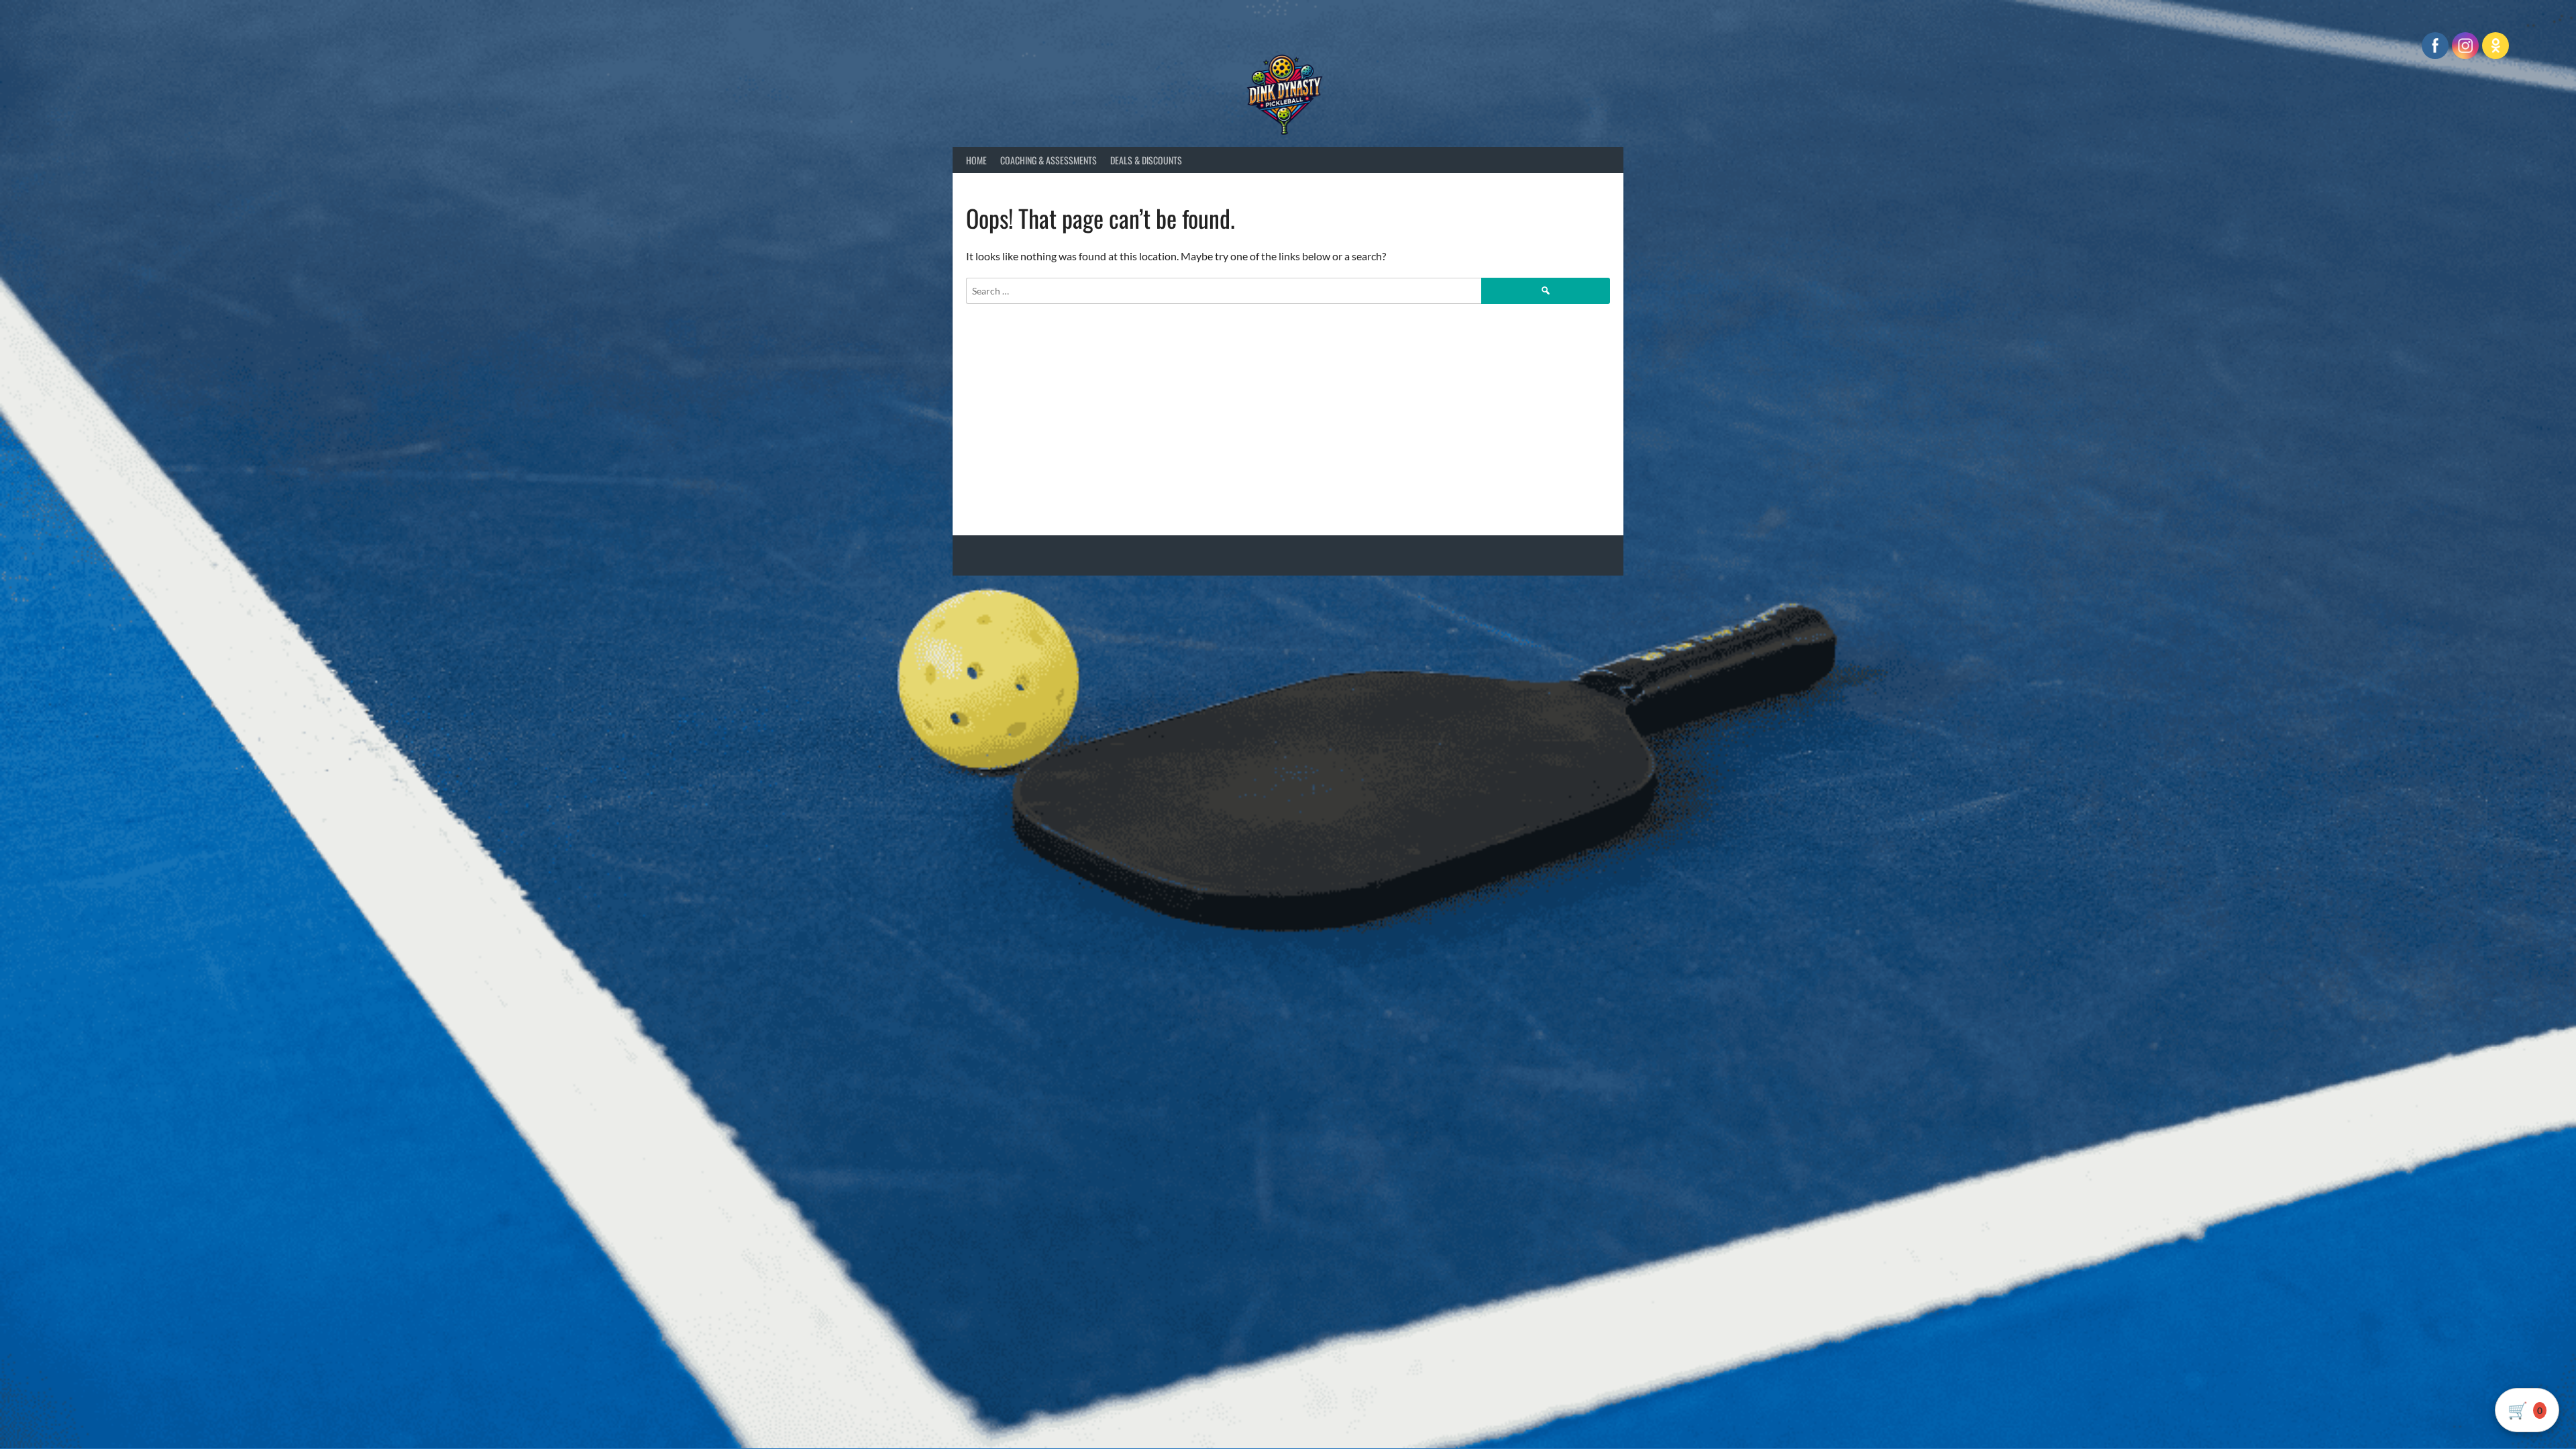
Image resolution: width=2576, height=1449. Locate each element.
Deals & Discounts (1146, 160)
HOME (976, 160)
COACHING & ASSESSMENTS (1049, 160)
